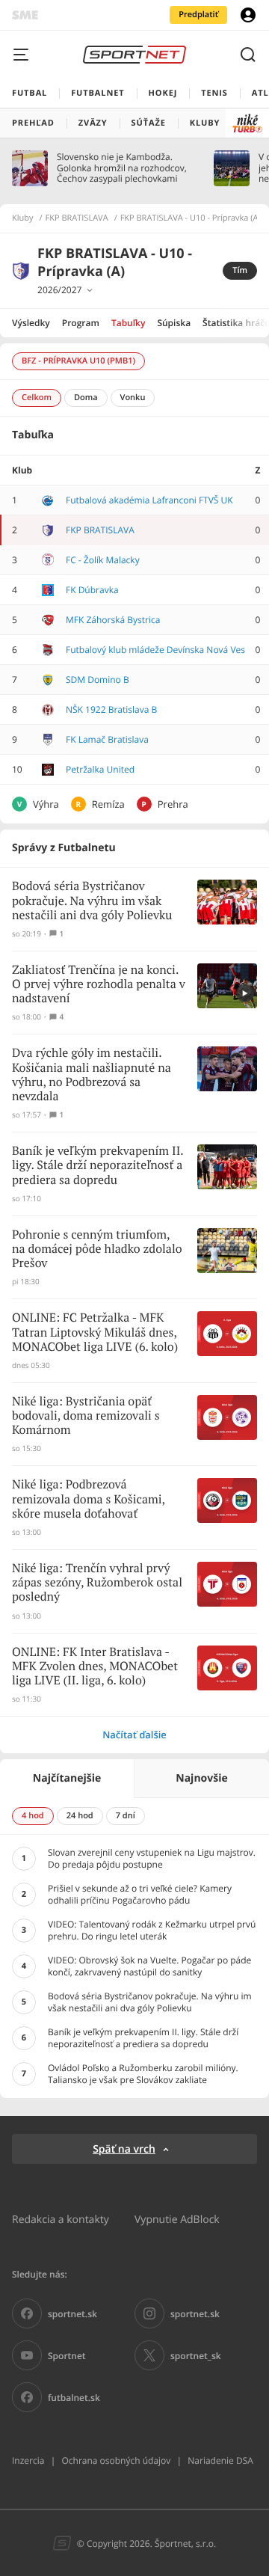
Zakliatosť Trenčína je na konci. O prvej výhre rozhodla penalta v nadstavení (99, 985)
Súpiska (174, 323)
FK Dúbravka (92, 590)
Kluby (23, 218)
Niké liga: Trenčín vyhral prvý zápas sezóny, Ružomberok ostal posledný (97, 1583)
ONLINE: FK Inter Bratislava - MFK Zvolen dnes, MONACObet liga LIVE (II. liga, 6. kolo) (95, 1667)
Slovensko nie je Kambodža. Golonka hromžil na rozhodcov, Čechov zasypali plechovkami (122, 168)
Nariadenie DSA (220, 2460)
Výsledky (31, 323)
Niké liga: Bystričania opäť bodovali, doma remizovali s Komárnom (86, 1416)
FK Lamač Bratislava (107, 739)
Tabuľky (128, 323)
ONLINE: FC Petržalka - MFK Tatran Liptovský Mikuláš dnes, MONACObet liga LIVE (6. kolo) (95, 1333)
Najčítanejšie (67, 1778)
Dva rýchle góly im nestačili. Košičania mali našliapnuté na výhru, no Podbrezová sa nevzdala (92, 1075)
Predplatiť (198, 15)
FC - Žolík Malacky (103, 560)
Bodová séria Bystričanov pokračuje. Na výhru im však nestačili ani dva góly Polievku (92, 901)
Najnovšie (201, 1778)
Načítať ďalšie (134, 1735)
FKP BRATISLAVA (77, 218)
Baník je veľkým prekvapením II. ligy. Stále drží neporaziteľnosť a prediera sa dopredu (98, 1166)
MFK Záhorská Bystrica (113, 620)
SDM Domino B (98, 680)
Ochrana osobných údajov (116, 2460)
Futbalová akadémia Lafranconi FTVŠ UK (149, 500)
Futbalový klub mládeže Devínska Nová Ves (155, 650)
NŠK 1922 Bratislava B (111, 709)
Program (81, 323)
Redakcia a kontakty (61, 2219)
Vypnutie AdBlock (177, 2219)
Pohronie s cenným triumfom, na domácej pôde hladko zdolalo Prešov (97, 1249)
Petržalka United (100, 769)
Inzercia (28, 2460)
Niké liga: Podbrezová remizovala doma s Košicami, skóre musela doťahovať (89, 1499)
